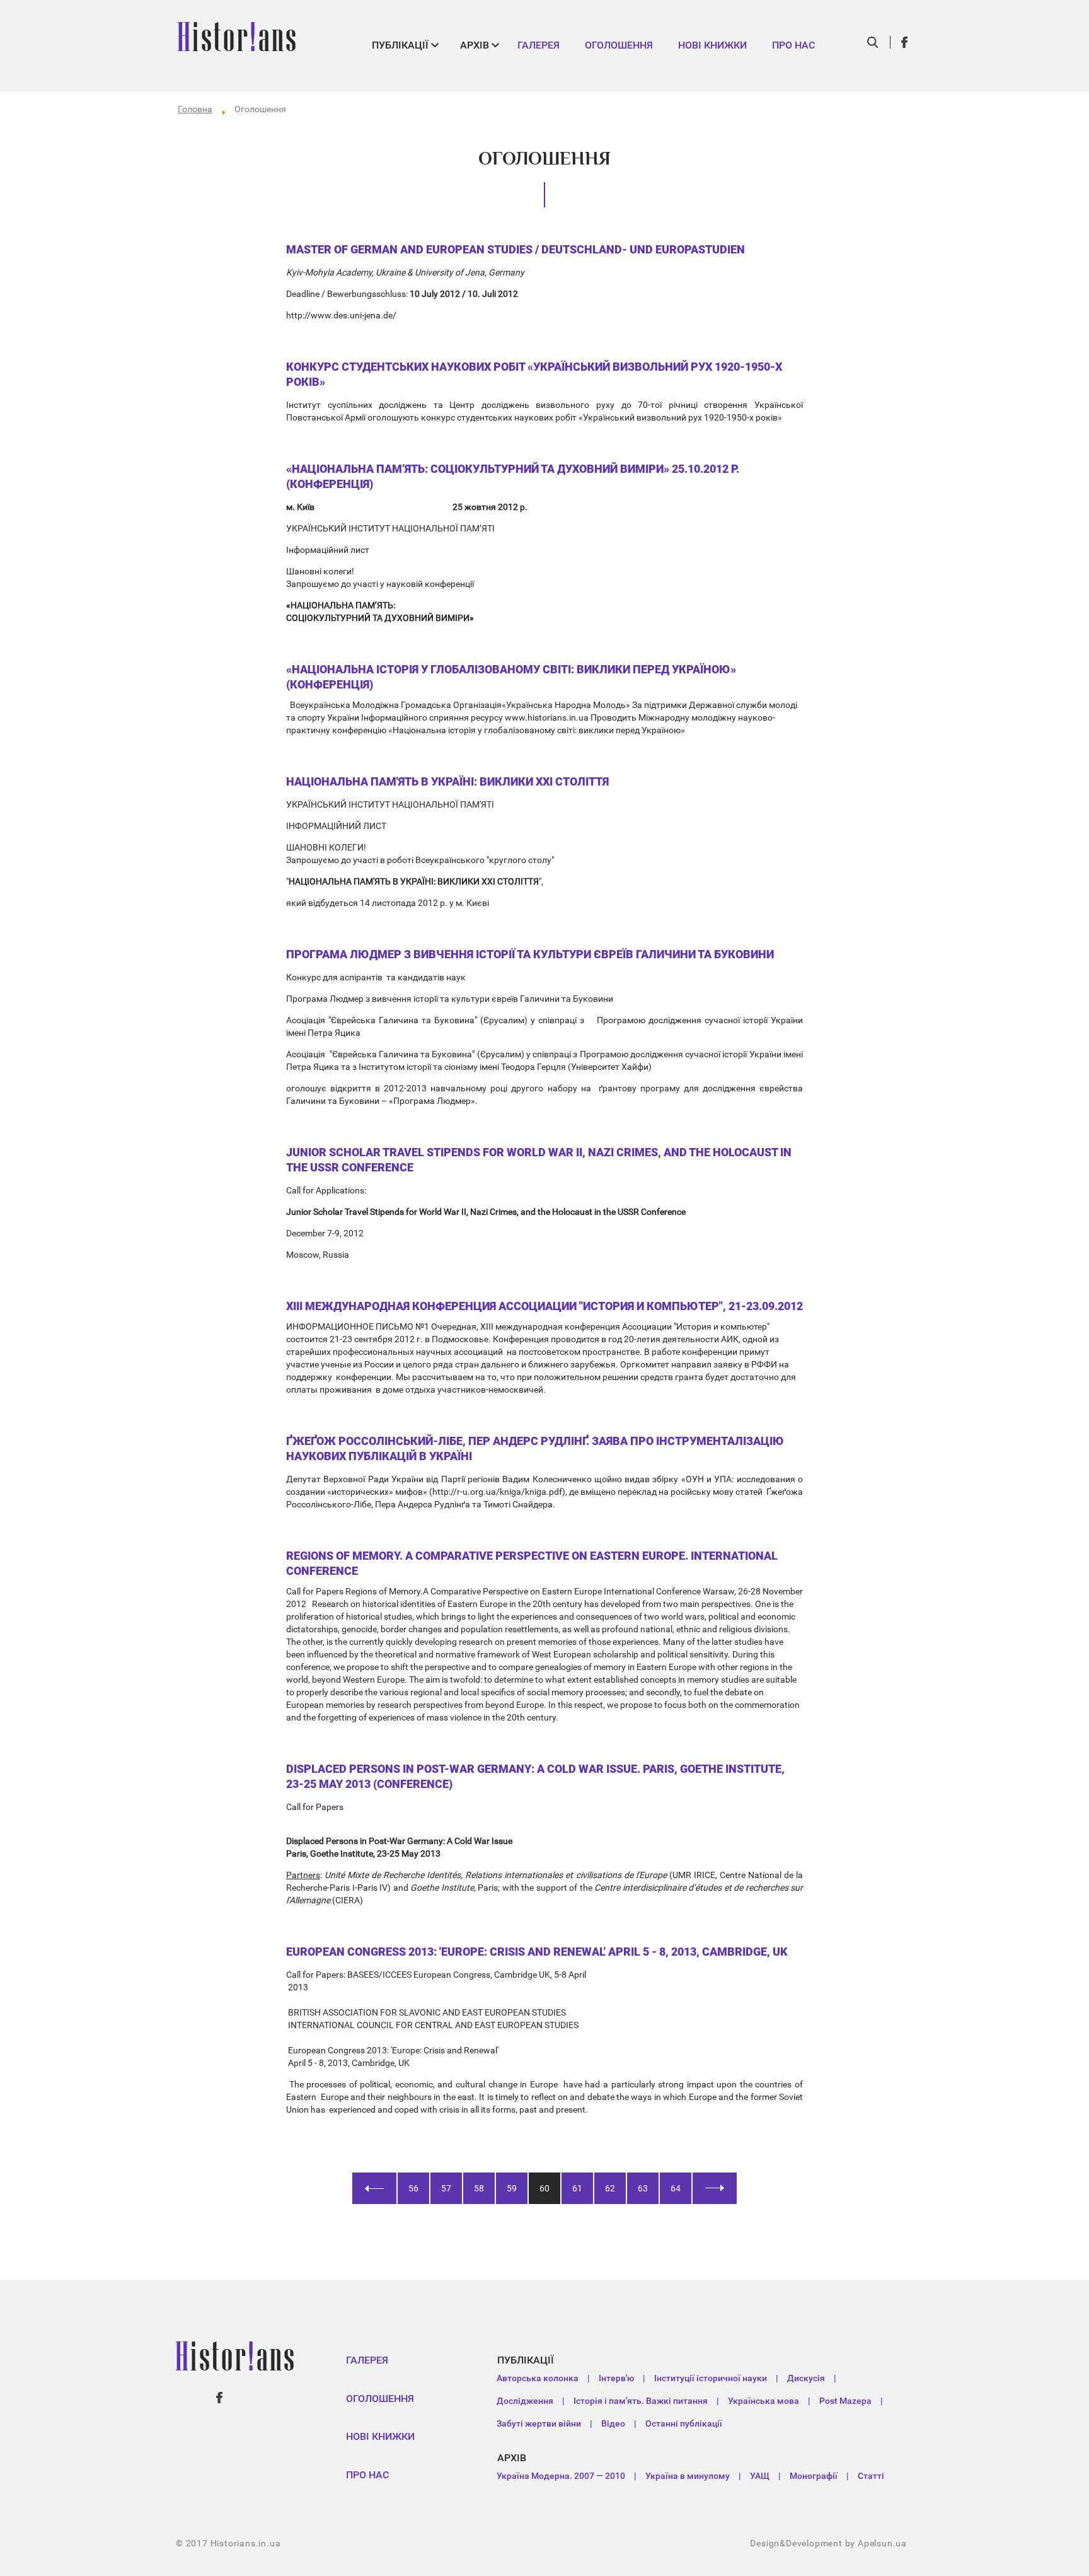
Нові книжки (712, 45)
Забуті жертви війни (539, 2423)
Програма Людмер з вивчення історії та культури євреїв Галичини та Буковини (530, 954)
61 (577, 2188)
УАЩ (760, 2476)
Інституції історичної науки (711, 2378)
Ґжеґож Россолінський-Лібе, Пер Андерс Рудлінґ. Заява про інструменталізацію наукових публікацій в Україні (535, 1448)
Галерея (539, 45)
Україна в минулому (688, 2476)
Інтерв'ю (616, 2378)
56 (413, 2188)
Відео (613, 2423)
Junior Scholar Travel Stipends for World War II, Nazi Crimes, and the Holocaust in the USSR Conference (539, 1160)
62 (610, 2188)
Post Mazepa (845, 2401)
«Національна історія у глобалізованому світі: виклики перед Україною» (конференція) (511, 677)
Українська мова (763, 2401)
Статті (871, 2476)
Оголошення (619, 45)
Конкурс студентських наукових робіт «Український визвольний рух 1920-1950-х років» (534, 374)
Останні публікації (684, 2423)
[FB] (905, 42)
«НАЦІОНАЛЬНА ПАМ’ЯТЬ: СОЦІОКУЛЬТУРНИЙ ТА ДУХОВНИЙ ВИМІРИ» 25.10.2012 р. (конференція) (513, 476)
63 (643, 2188)
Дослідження (525, 2401)
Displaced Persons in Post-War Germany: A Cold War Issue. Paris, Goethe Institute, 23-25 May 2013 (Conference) (535, 1776)
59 (512, 2188)
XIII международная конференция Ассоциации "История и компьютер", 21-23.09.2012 (544, 1306)
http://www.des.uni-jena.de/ (341, 315)
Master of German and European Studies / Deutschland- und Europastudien (516, 249)
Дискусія (806, 2378)
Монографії (814, 2476)
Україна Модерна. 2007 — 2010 (561, 2476)
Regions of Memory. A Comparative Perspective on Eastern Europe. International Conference (532, 1563)
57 (446, 2188)
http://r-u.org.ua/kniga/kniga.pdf (497, 1492)
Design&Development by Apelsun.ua (828, 2543)
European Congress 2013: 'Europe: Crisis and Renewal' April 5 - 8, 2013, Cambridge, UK (537, 1952)
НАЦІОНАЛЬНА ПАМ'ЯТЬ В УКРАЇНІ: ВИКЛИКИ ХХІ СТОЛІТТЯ (447, 781)
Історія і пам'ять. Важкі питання (641, 2401)
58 (479, 2188)
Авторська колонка (538, 2378)
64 (676, 2188)
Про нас (793, 45)
